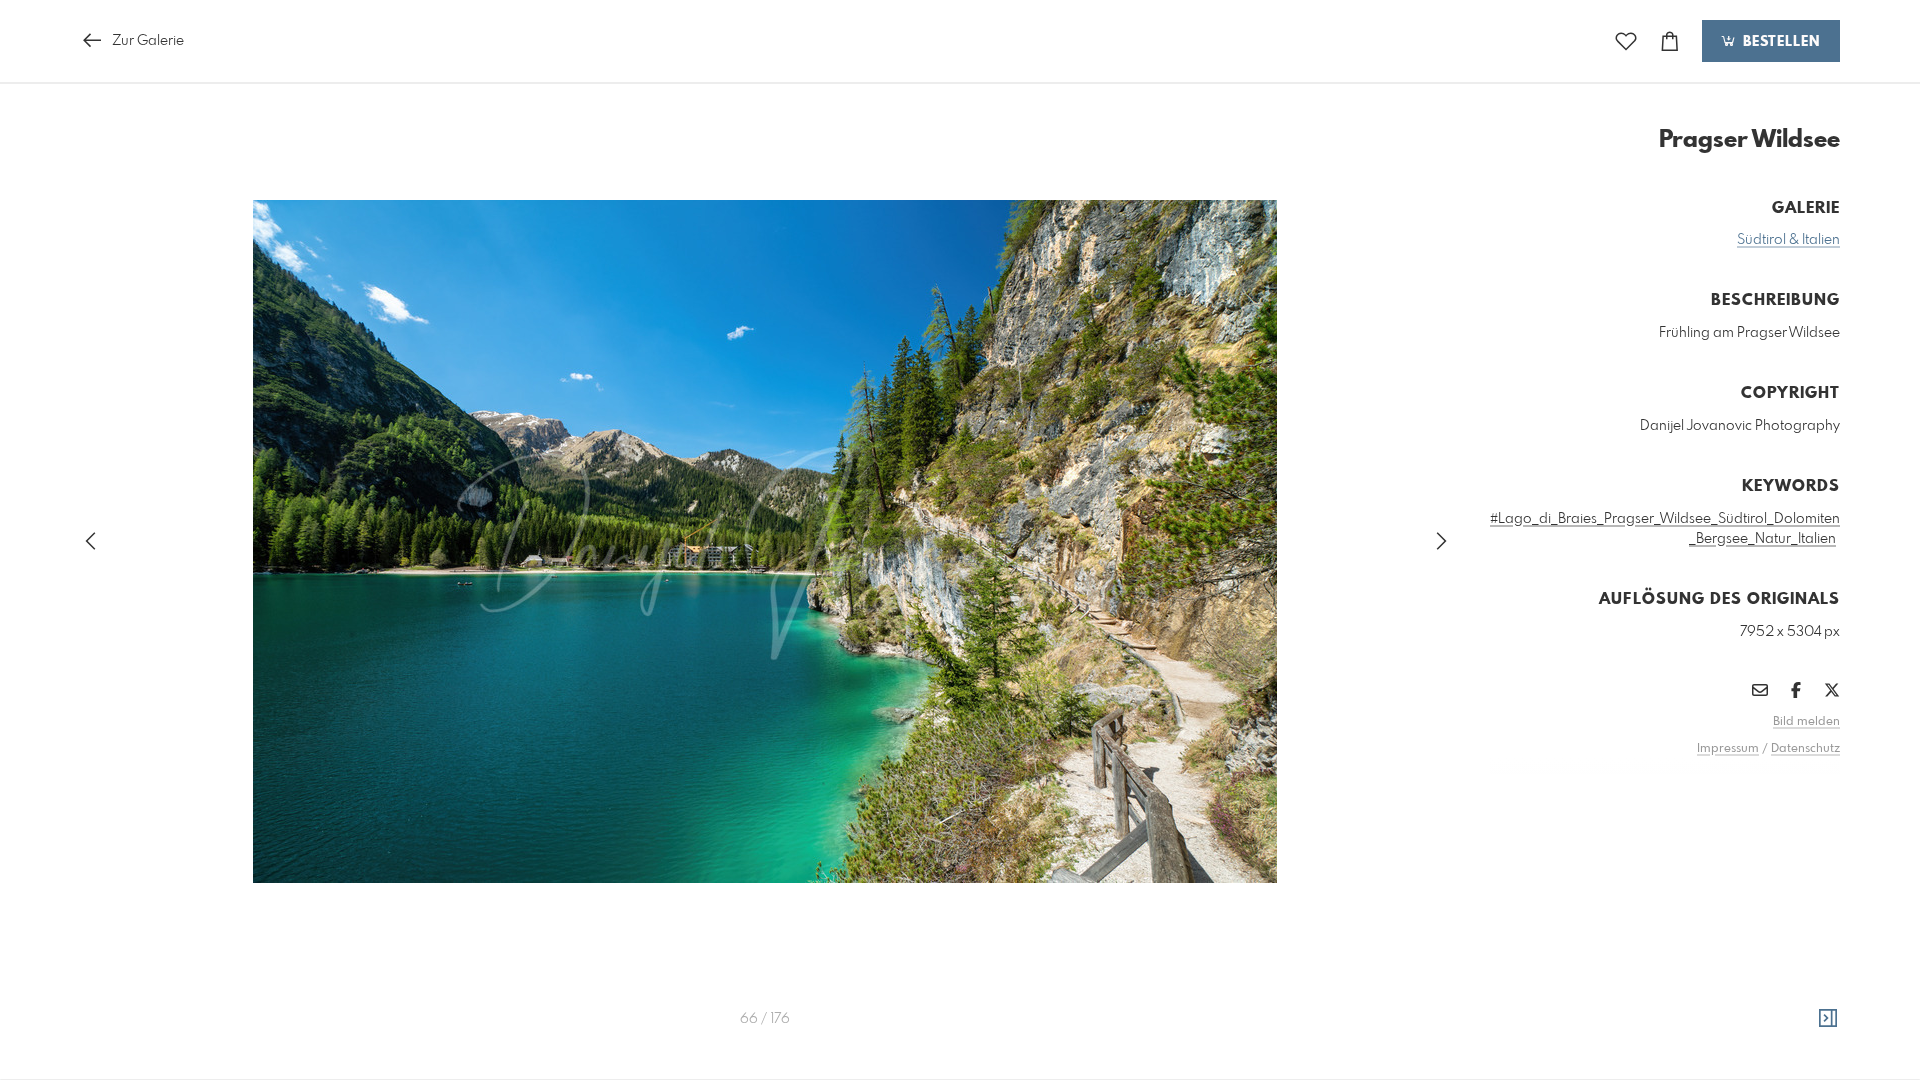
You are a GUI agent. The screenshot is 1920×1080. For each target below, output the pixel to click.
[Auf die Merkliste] (1626, 41)
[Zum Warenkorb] (1670, 41)
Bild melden (1806, 722)
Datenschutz (1805, 749)
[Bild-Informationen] (1828, 1019)
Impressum (1728, 749)
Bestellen (1779, 42)
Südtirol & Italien (1788, 240)
